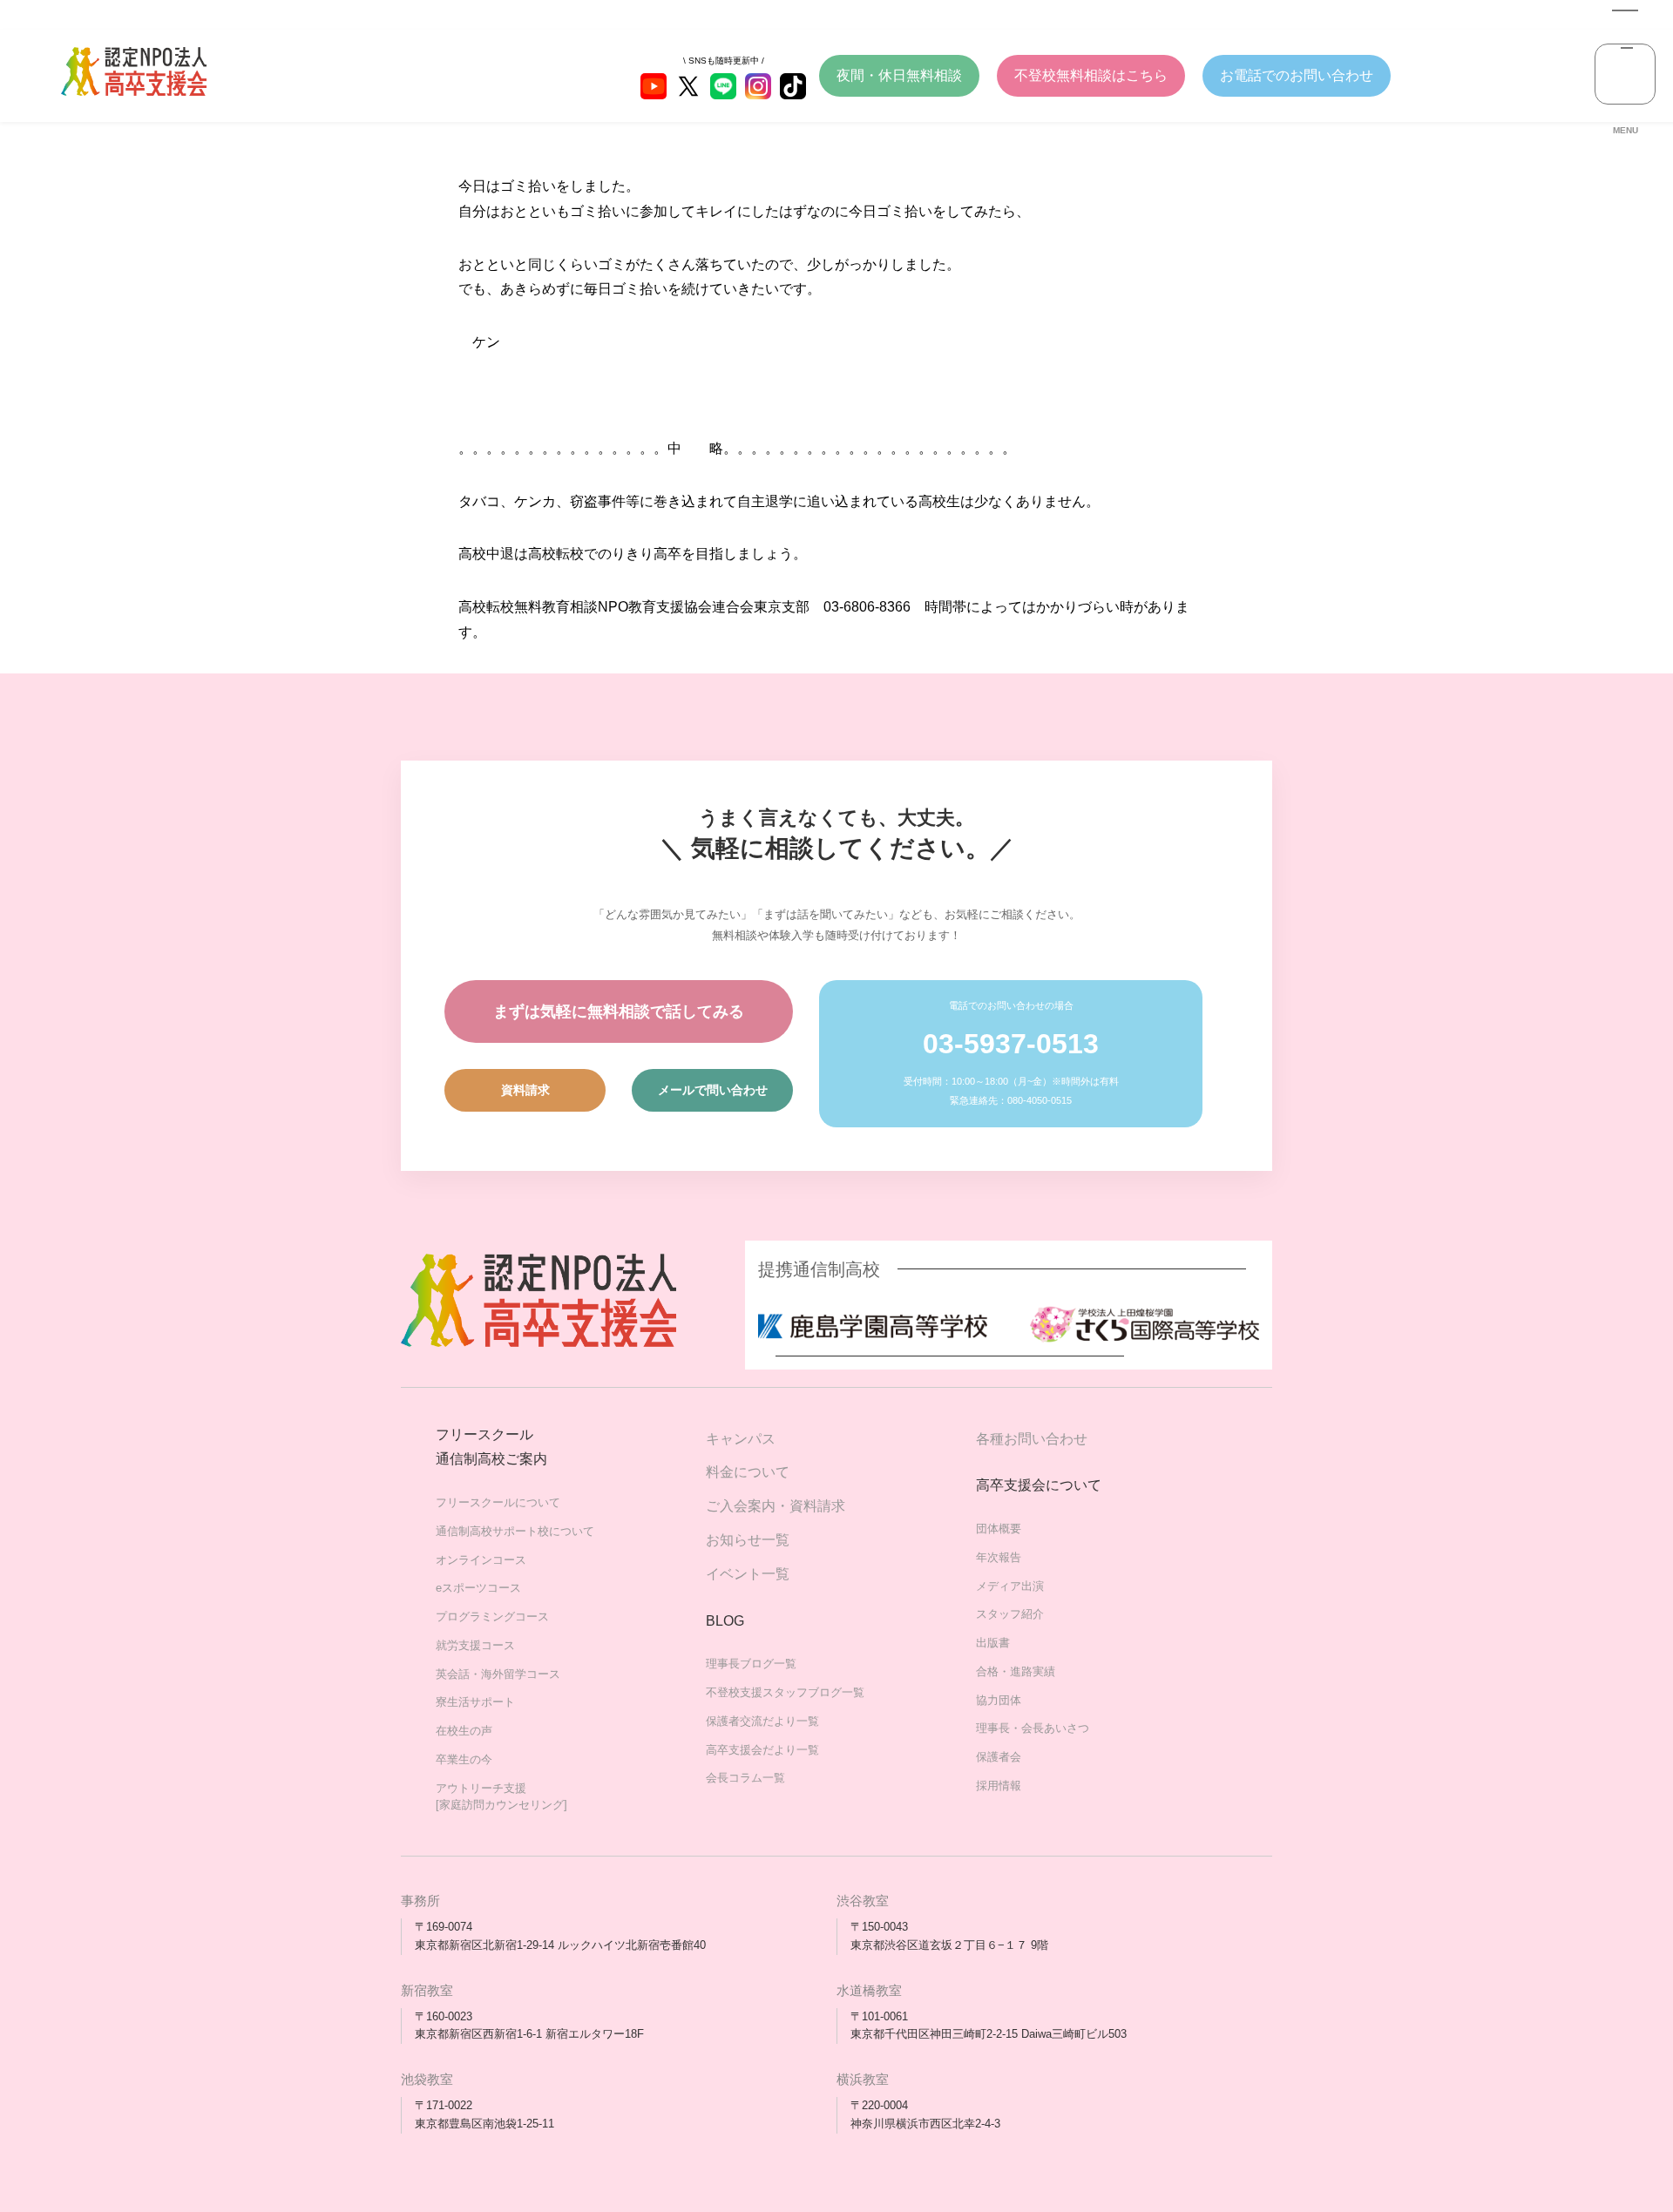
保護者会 (999, 1757)
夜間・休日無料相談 (899, 75)
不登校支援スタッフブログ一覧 (785, 1692)
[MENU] (1625, 74)
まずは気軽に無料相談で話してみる (619, 1011)
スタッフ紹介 (1010, 1614)
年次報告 (999, 1557)
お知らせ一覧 (748, 1540)
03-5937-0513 (1011, 1044)
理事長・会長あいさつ (1033, 1728)
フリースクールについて (498, 1502)
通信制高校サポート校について (515, 1531)
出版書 (993, 1643)
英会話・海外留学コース (498, 1674)
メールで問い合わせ (713, 1090)
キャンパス (741, 1439)
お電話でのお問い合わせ (1297, 75)
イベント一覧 (748, 1574)
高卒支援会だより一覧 (762, 1750)
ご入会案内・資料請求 (776, 1506)
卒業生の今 (464, 1759)
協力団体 (999, 1700)
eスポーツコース (478, 1588)
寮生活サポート (475, 1702)
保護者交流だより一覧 (762, 1721)
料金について (748, 1472)
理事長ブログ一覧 (751, 1664)
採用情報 (999, 1786)
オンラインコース (481, 1560)
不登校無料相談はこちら (1091, 75)
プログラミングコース (492, 1617)
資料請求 (525, 1090)
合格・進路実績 (1016, 1671)
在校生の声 (464, 1731)
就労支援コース (475, 1645)
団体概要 (999, 1529)
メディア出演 (1010, 1586)
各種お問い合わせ (1032, 1439)
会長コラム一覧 (745, 1778)
